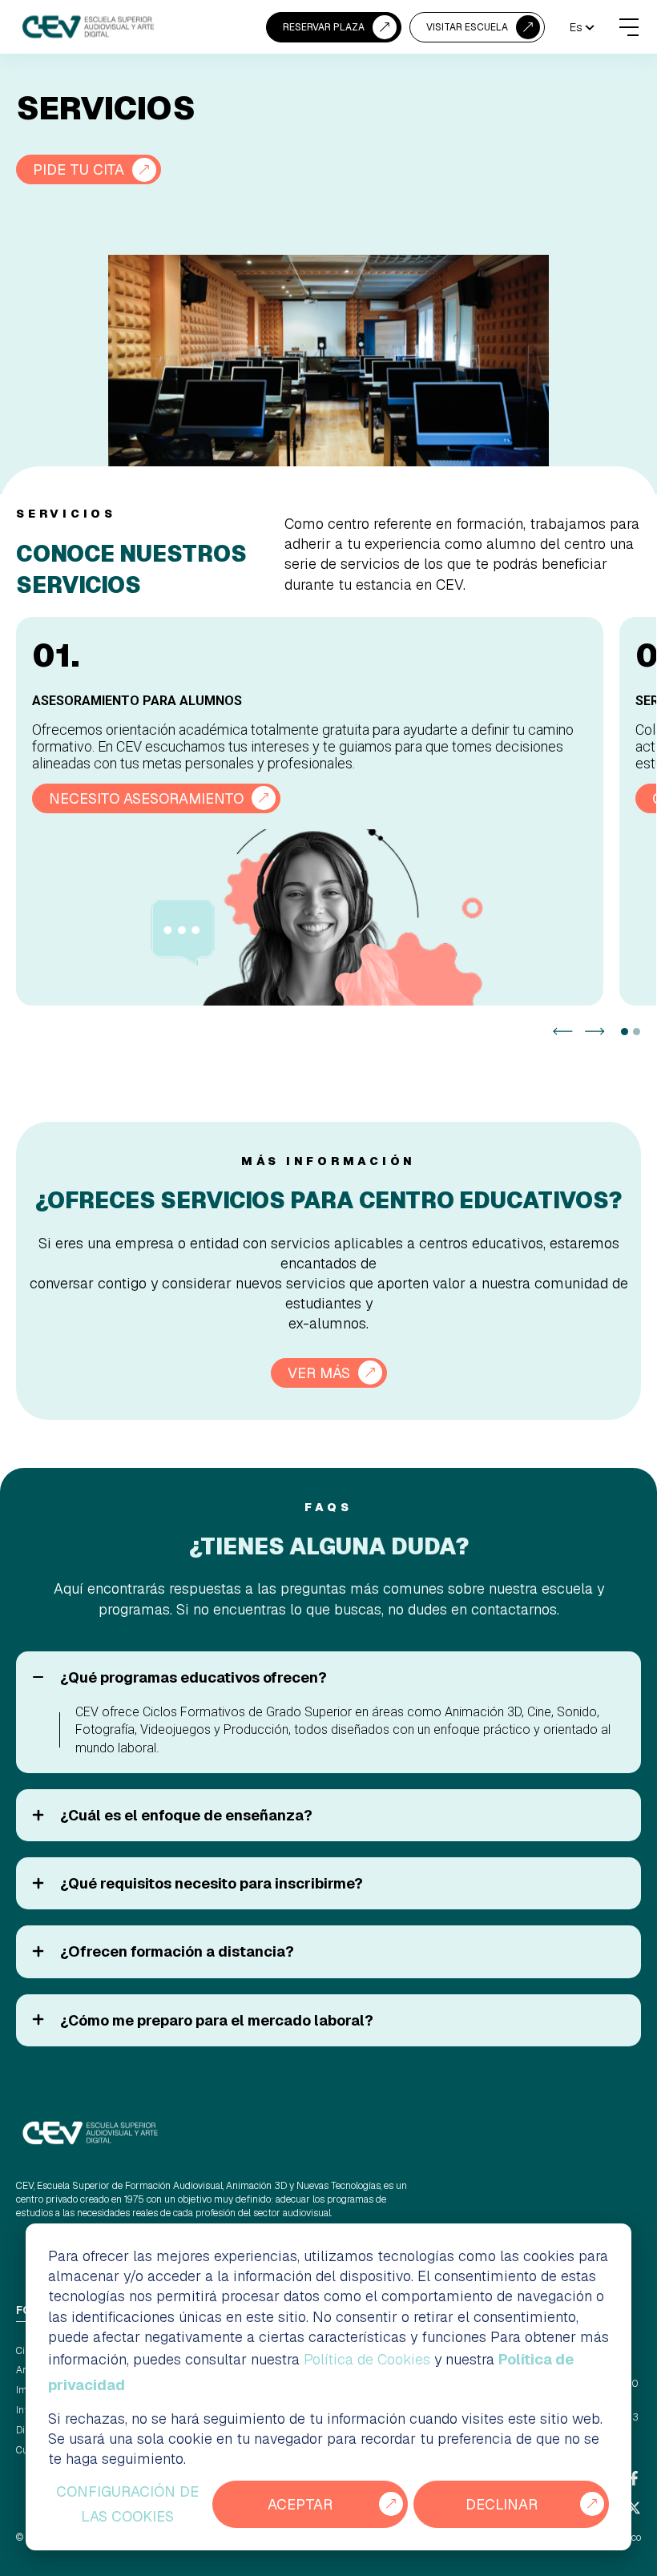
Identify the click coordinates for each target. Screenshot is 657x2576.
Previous (563, 1032)
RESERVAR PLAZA (324, 27)
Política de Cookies (367, 2359)
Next (595, 1032)
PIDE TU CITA (79, 169)
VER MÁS (319, 1373)
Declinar (502, 2504)
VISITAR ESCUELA (467, 27)
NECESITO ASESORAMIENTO (146, 798)
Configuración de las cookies (127, 2504)
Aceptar (300, 2504)
